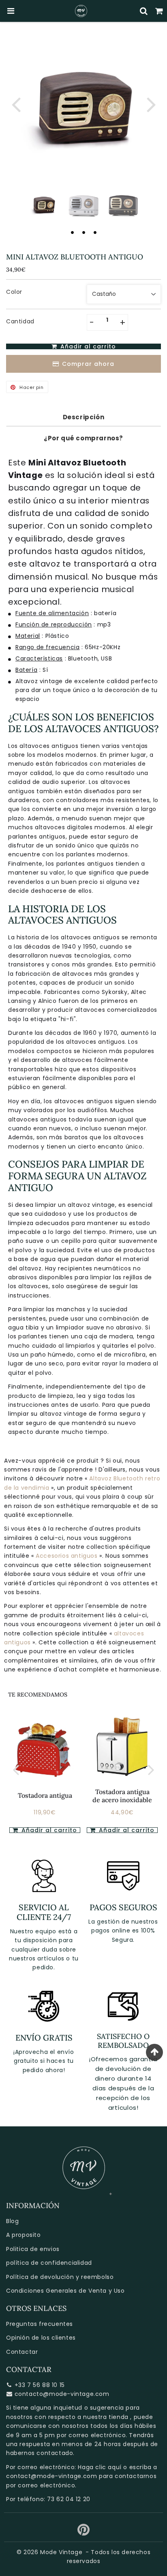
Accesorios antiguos (67, 1556)
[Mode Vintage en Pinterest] (84, 2533)
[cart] (159, 11)
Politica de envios (33, 2249)
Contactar (22, 2352)
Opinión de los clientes (41, 2338)
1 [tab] (72, 232)
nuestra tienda (106, 2417)
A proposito (24, 2235)
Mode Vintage (61, 2552)
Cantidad (20, 321)
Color (14, 292)
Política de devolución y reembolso (60, 2277)
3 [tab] (95, 232)
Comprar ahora (88, 364)
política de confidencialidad (49, 2263)
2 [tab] (83, 232)
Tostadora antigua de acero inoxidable (122, 1796)
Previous (16, 104)
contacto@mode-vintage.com (62, 2394)
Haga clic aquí (100, 2467)
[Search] (144, 11)
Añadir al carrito (126, 1830)
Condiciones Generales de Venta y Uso (65, 2291)
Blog (12, 2221)
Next (151, 104)
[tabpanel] (44, 204)
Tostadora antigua (45, 1795)
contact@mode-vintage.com (51, 2476)
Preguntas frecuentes (40, 2324)
